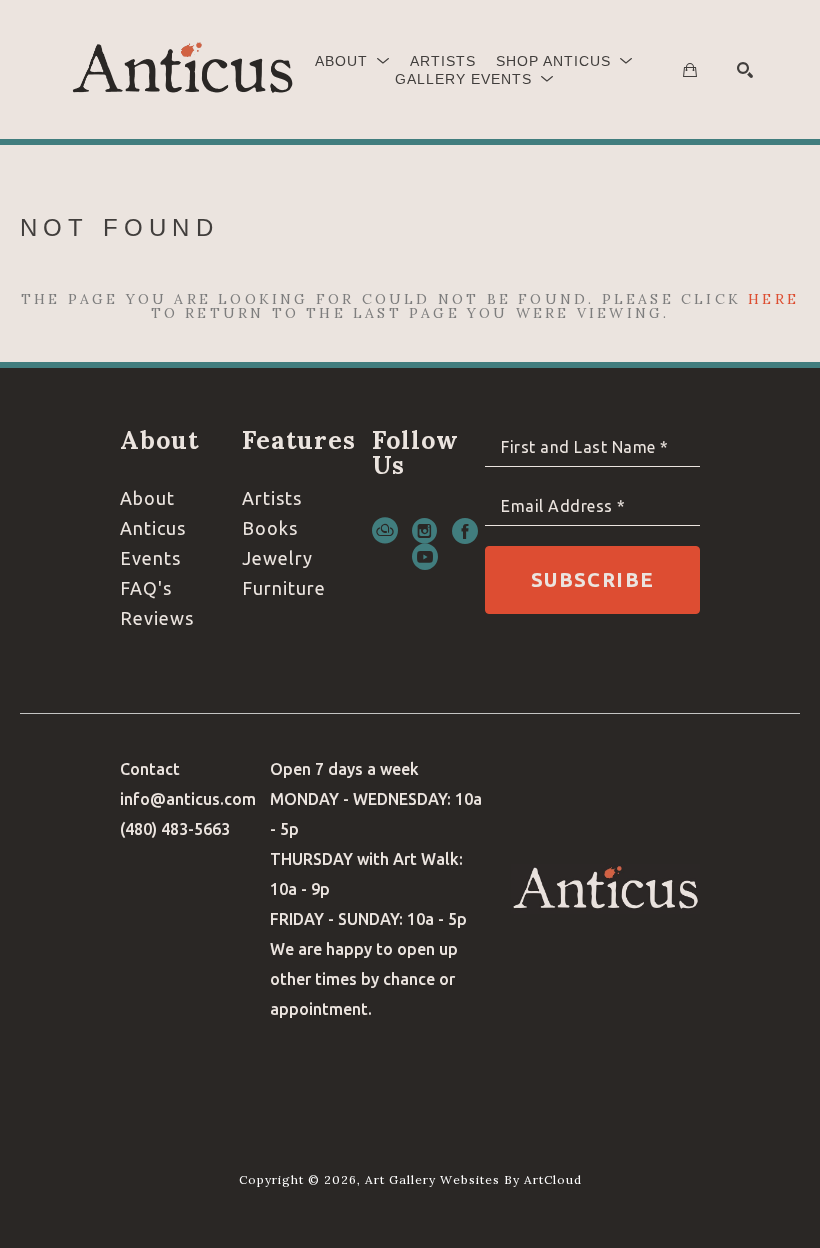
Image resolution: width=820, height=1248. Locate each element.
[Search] (745, 70)
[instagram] (425, 531)
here (773, 299)
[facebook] (465, 531)
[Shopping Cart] (690, 70)
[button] (352, 61)
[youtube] (425, 557)
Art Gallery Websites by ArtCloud (473, 1179)
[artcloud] (385, 531)
